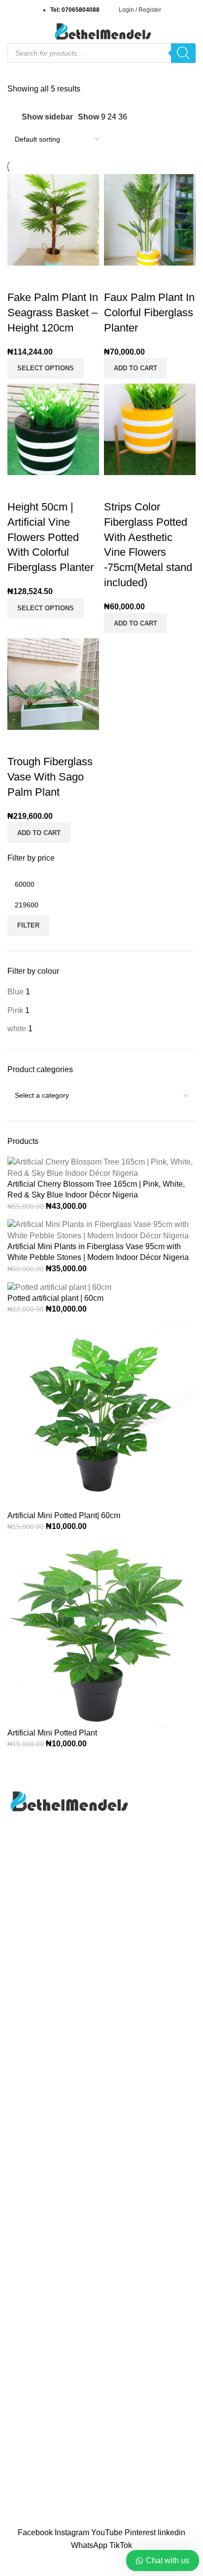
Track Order (28, 2191)
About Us (24, 2136)
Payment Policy (35, 2463)
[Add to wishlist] (73, 278)
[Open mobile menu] (11, 31)
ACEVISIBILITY (102, 2521)
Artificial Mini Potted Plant (52, 1733)
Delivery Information (42, 2426)
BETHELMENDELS (100, 2510)
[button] (135, 368)
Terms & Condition (40, 2500)
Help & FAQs (30, 2445)
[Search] (183, 53)
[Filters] (12, 2564)
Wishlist (21, 2209)
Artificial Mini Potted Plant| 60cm (64, 1515)
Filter (28, 925)
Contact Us (27, 2154)
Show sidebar (47, 117)
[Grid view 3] (156, 117)
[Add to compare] (20, 278)
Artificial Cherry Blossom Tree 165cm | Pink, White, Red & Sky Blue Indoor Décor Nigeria (96, 1189)
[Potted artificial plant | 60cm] (59, 1287)
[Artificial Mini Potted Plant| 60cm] (101, 1416)
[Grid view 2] (138, 117)
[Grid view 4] (175, 117)
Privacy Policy (32, 2172)
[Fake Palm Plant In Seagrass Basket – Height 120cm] (53, 219)
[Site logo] (101, 31)
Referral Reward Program (52, 2228)
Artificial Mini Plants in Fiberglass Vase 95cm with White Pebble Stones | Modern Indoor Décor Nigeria (98, 1252)
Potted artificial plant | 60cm (55, 1298)
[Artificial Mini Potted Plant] (101, 1633)
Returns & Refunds (41, 2482)
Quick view (46, 278)
